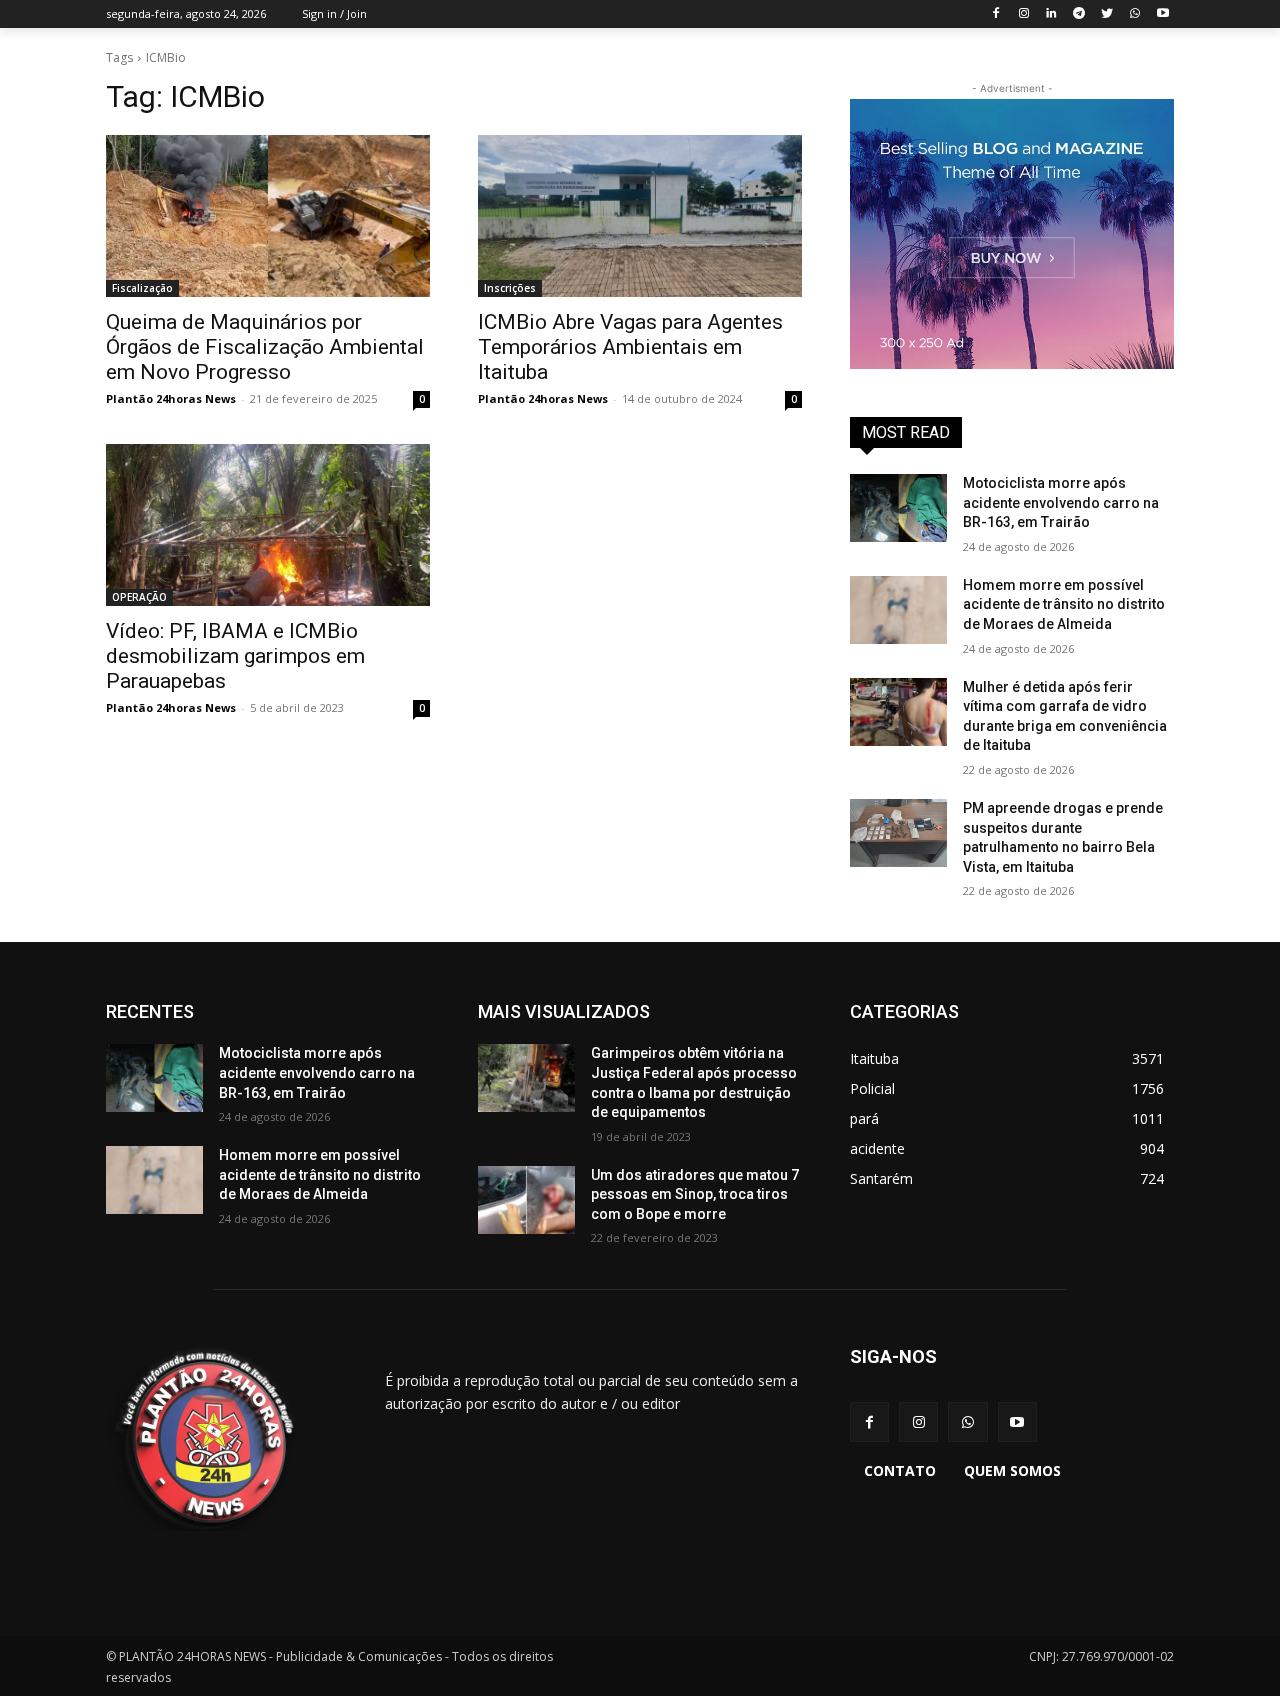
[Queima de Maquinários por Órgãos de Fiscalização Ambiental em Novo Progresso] (268, 216)
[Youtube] (1162, 14)
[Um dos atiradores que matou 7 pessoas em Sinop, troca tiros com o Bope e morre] (526, 1200)
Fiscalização (142, 288)
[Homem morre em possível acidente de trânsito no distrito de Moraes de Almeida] (898, 610)
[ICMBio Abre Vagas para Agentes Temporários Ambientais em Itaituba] (640, 216)
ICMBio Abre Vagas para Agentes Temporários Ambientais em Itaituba (630, 347)
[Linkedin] (1051, 14)
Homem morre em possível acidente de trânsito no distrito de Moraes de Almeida (1064, 604)
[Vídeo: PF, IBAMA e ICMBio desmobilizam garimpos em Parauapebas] (268, 525)
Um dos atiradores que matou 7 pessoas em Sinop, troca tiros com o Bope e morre (695, 1194)
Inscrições (510, 288)
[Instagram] (1023, 14)
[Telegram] (1079, 14)
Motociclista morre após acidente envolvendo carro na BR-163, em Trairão (1061, 502)
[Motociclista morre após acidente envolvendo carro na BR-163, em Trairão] (898, 508)
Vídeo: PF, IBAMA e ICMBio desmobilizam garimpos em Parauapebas (235, 656)
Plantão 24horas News (171, 398)
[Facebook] (995, 14)
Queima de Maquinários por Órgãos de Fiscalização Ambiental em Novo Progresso (265, 347)
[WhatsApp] (1134, 14)
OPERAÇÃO (139, 597)
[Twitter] (1107, 14)
